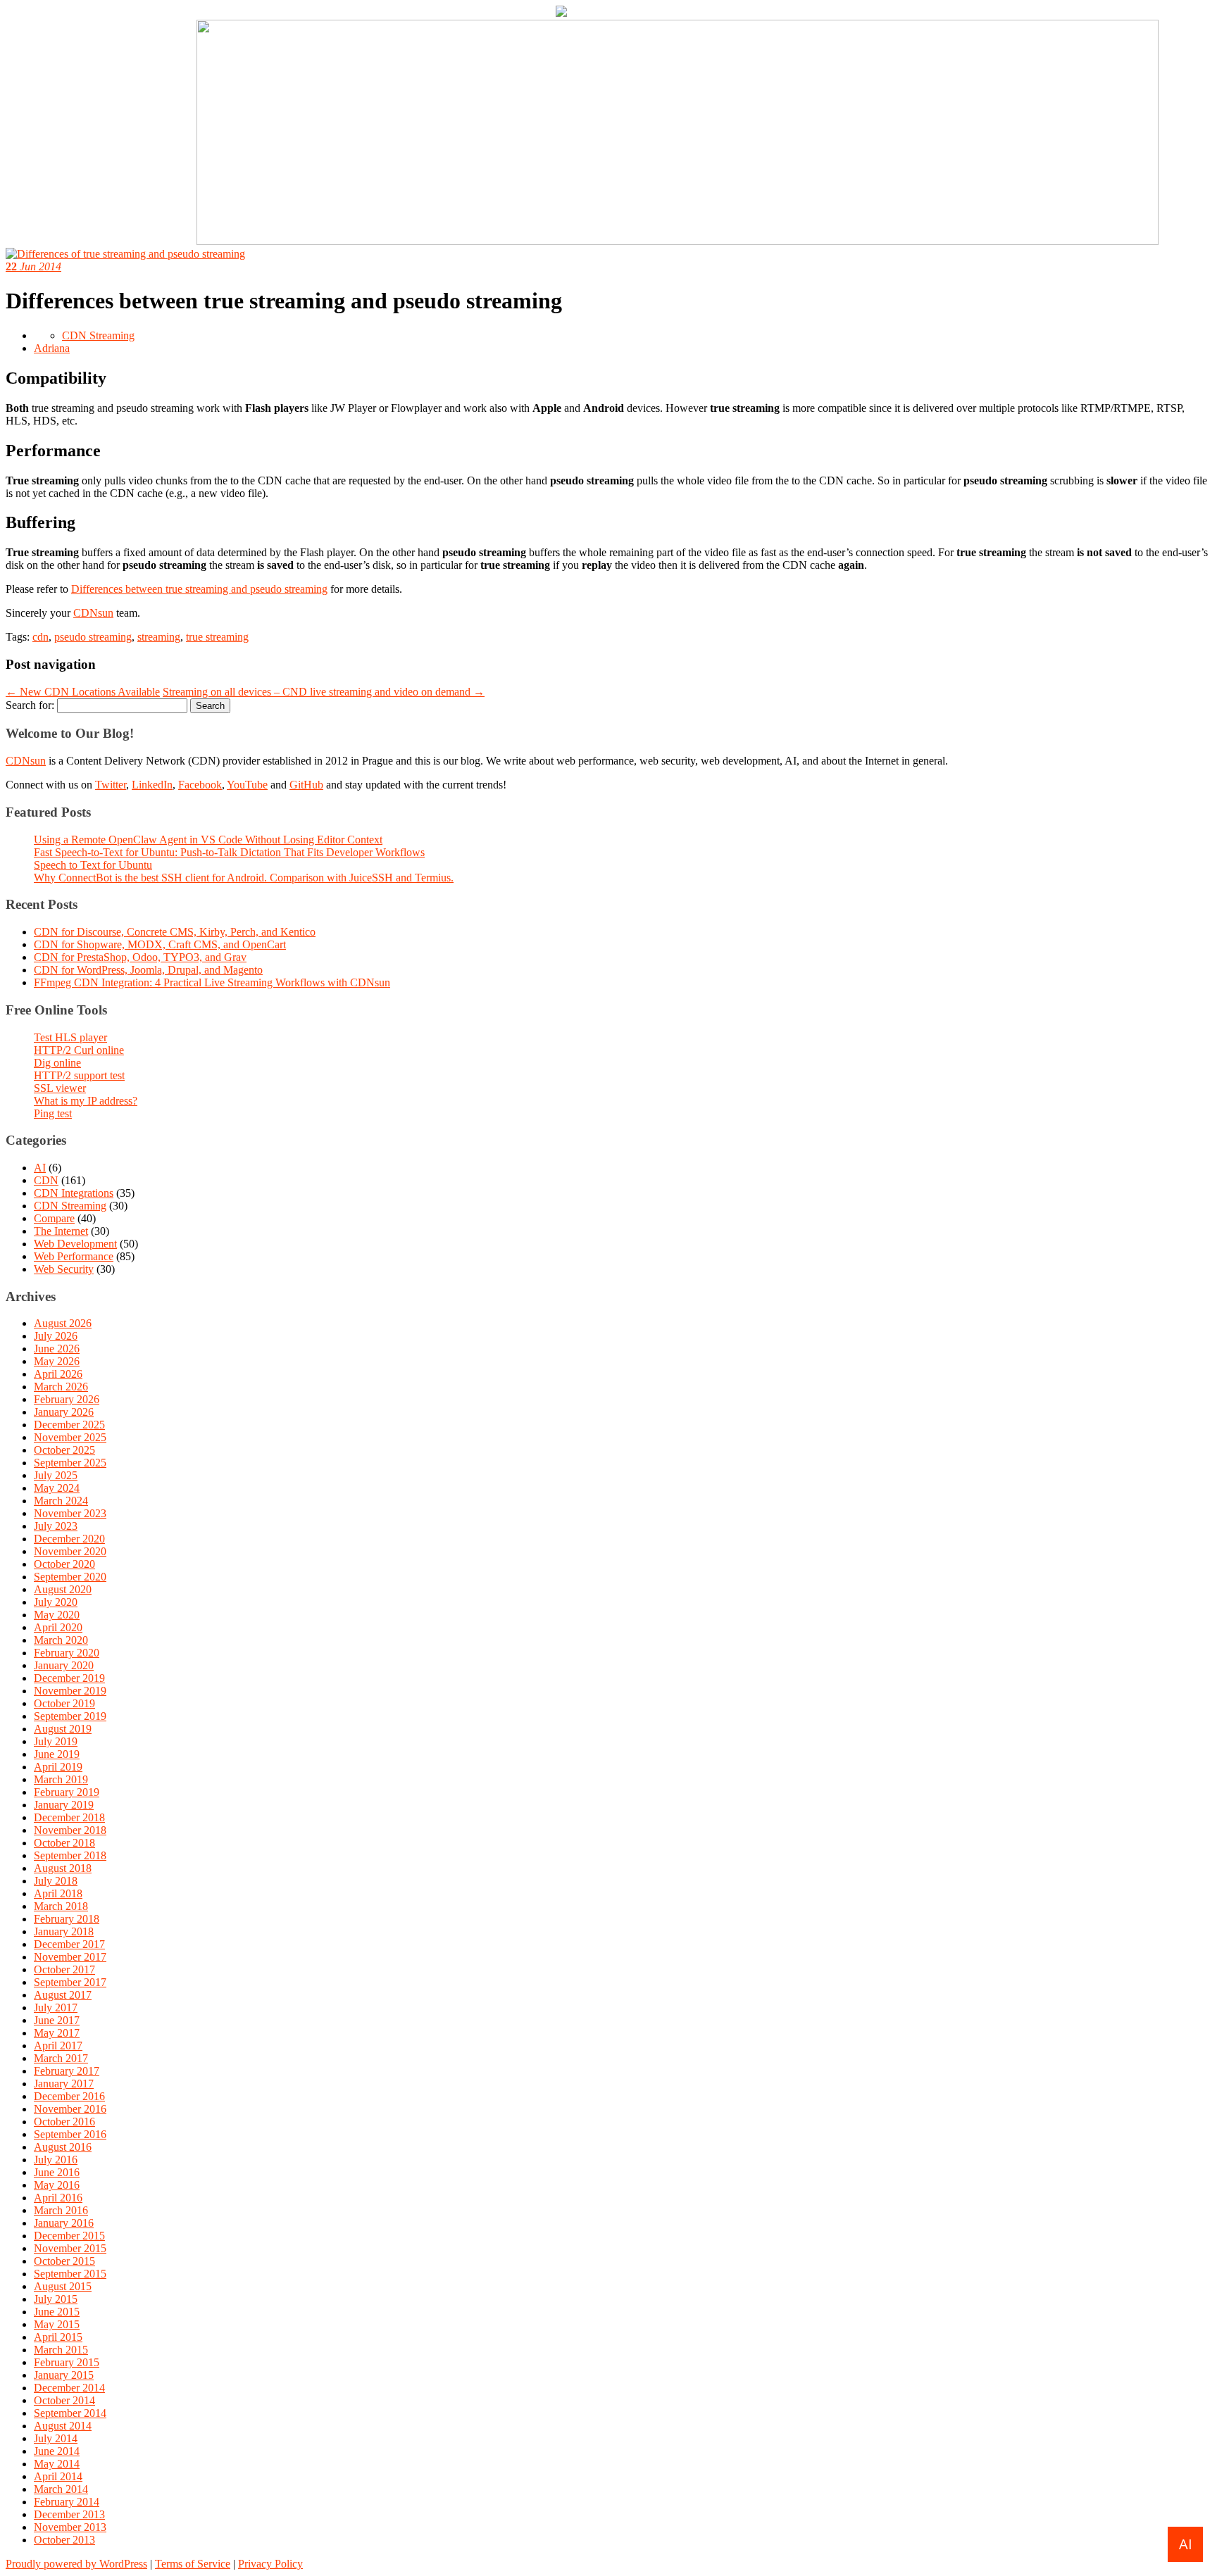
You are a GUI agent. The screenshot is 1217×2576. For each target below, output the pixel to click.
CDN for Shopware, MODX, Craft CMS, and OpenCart (160, 944)
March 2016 (61, 2210)
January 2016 (64, 2223)
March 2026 (61, 1387)
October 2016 (64, 2122)
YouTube (247, 785)
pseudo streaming (93, 637)
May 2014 (57, 2464)
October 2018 (64, 1843)
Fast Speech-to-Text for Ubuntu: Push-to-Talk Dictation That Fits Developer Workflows (229, 852)
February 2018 (67, 1919)
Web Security (64, 1269)
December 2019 (69, 1678)
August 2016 (63, 2147)
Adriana (52, 348)
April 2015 (58, 2337)
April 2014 (58, 2476)
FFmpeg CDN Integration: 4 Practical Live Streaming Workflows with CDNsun (212, 982)
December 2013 (69, 2514)
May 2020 (57, 1615)
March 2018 (61, 1906)
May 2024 (57, 1488)
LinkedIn (152, 785)
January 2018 (64, 1931)
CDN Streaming (98, 335)
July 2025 (56, 1475)
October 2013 (64, 2540)
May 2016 (57, 2185)
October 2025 (64, 1450)
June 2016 (57, 2172)
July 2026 (56, 1336)
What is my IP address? (86, 1101)
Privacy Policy (270, 2564)
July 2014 (56, 2438)
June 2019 (57, 1754)
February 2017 (67, 2071)
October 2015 (64, 2261)
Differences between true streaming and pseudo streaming (199, 589)
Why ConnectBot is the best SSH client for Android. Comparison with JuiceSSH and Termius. (244, 878)
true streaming (217, 637)
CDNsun (93, 613)
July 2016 (56, 2160)
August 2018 (63, 1868)
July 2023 (56, 1526)
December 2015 (69, 2236)
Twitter (111, 785)
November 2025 (70, 1437)
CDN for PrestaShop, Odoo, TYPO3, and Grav (140, 957)
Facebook (200, 785)
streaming (159, 637)
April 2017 (58, 2046)
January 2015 (64, 2375)
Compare (54, 1218)
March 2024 (61, 1501)
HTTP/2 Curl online (79, 1050)
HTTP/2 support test (79, 1075)
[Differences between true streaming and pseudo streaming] (125, 254)
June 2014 (57, 2451)
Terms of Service (193, 2564)
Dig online (57, 1063)
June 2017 (57, 2020)
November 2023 (70, 1513)
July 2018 (56, 1881)
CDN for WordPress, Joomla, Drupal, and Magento (148, 970)
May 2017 (57, 2033)
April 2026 (58, 1374)
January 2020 (64, 1665)
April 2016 (58, 2198)
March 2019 (61, 1779)
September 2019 (70, 1716)
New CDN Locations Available (83, 692)
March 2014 (61, 2489)
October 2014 (64, 2400)
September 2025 (70, 1463)
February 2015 (67, 2362)
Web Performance (74, 1256)
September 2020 (70, 1577)
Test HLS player (70, 1037)
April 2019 (58, 1767)
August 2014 (63, 2426)
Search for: (30, 705)
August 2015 (63, 2286)
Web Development (75, 1244)
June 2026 (57, 1349)
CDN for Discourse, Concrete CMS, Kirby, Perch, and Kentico (175, 932)
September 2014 (70, 2413)
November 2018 (70, 1830)
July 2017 (56, 2008)
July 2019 (56, 1741)
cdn (40, 637)
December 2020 (69, 1539)
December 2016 (69, 2096)
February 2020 (67, 1653)
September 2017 (70, 1982)
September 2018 (70, 1855)
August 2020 (63, 1589)
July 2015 (56, 2299)
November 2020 (70, 1551)
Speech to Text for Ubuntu (93, 865)
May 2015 (57, 2324)
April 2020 (58, 1627)
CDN (46, 1180)
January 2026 (64, 1412)
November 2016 (70, 2109)
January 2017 (64, 2084)
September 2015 (70, 2274)
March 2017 (61, 2058)
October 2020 (64, 1564)
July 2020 (56, 1602)
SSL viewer (60, 1088)
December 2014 (69, 2388)
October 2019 (64, 1703)
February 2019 (67, 1792)
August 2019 (63, 1729)
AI (40, 1168)
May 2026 (57, 1361)
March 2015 (61, 2350)
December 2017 (69, 1944)
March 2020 (61, 1640)
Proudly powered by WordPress (76, 2564)
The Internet (61, 1231)
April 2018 (58, 1893)
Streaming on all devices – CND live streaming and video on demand (324, 692)
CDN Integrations (74, 1193)
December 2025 (69, 1425)
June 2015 (57, 2312)
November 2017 (70, 1957)
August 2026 (63, 1323)
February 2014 (67, 2502)
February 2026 (67, 1399)
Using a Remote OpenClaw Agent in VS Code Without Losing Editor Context (208, 840)
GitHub (306, 785)
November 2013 (70, 2527)
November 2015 (70, 2248)
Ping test (53, 1113)
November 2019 (70, 1691)
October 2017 (64, 1969)
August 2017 (63, 1995)
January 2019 (64, 1805)
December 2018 (69, 1817)
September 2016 (70, 2134)
